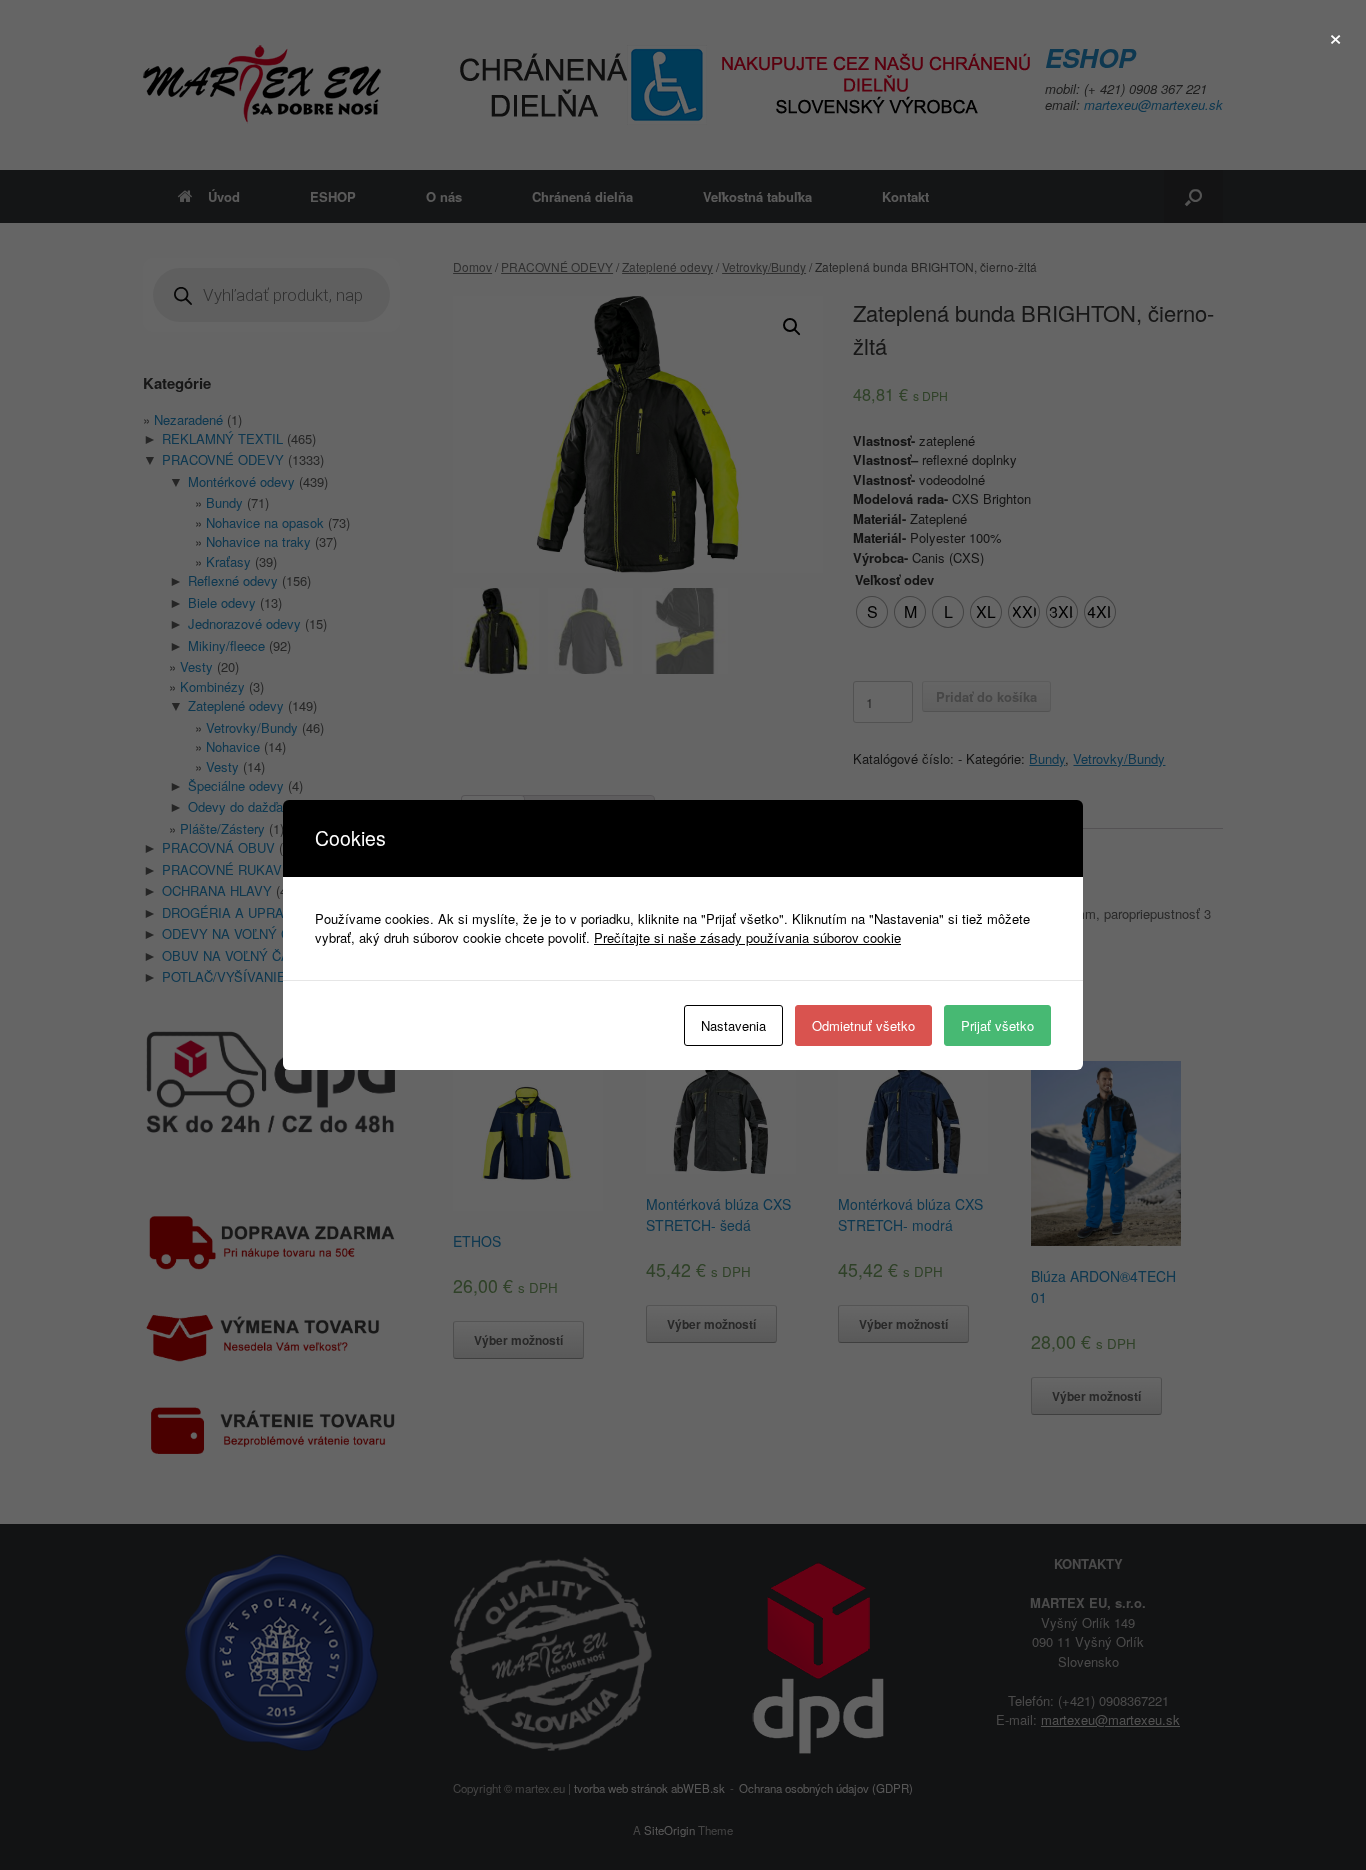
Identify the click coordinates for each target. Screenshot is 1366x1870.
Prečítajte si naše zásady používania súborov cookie (747, 937)
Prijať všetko (997, 1025)
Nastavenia (733, 1025)
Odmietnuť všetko (863, 1025)
